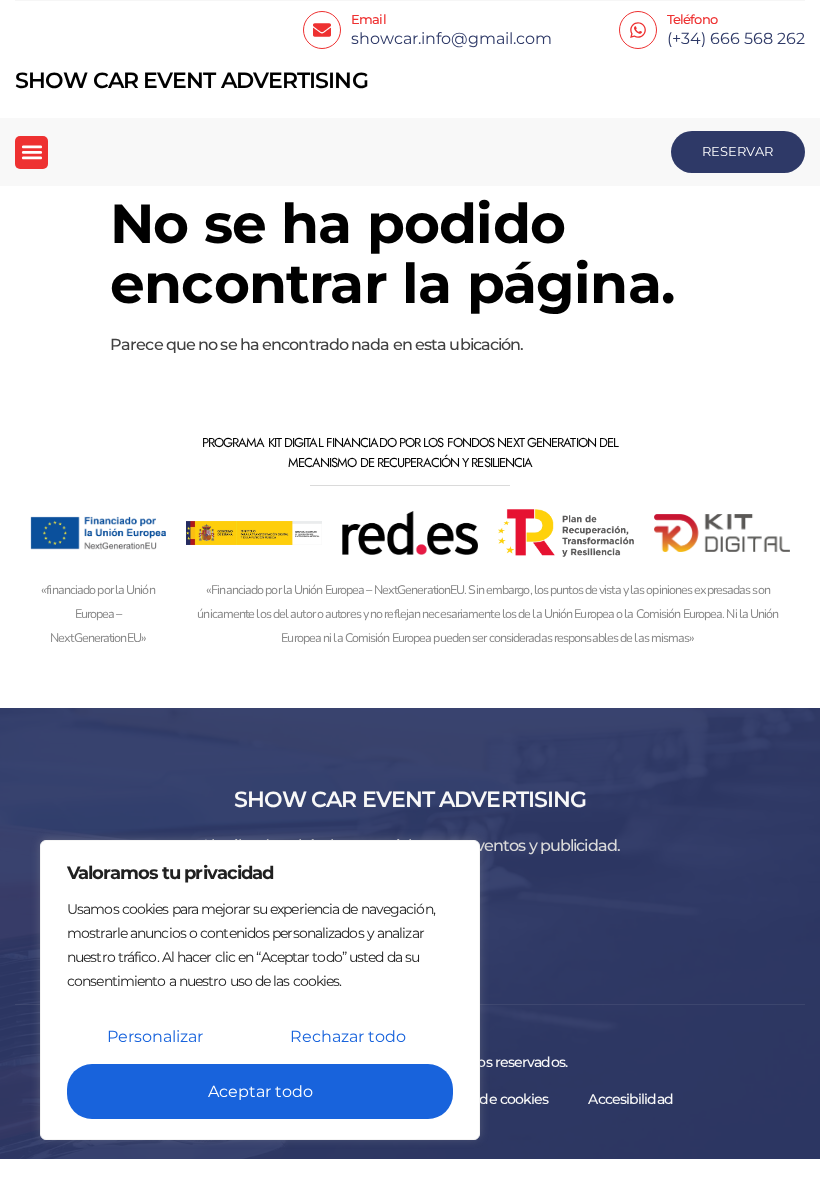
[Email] (322, 30)
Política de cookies (490, 1099)
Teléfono (692, 19)
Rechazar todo (348, 1036)
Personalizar (155, 1036)
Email (368, 19)
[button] (31, 152)
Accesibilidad (630, 1099)
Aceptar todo (260, 1091)
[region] (260, 990)
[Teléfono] (638, 30)
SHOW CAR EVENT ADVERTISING (191, 80)
